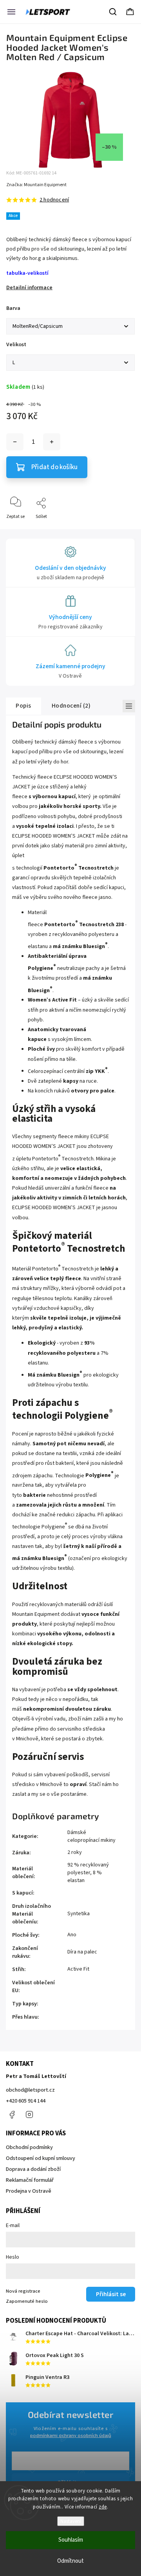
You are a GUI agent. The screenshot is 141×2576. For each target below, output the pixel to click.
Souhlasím (71, 2540)
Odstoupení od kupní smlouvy (41, 2158)
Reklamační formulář (30, 2180)
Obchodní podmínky (29, 2147)
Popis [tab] (23, 706)
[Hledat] (113, 12)
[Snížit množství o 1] (15, 442)
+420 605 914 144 (26, 2101)
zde (103, 2507)
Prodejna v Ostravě (29, 2191)
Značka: (36, 185)
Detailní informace (29, 288)
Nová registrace (23, 2291)
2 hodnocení (54, 200)
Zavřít (122, 529)
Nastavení (71, 2521)
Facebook (12, 2115)
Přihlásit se (111, 2294)
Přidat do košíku (54, 467)
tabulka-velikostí (27, 273)
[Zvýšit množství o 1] (52, 442)
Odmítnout (70, 2561)
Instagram (29, 2115)
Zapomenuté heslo (27, 2301)
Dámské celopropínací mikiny (91, 1836)
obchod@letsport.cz (30, 2090)
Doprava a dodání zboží (33, 2169)
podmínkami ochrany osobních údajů (71, 2435)
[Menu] (11, 12)
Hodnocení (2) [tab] (71, 706)
